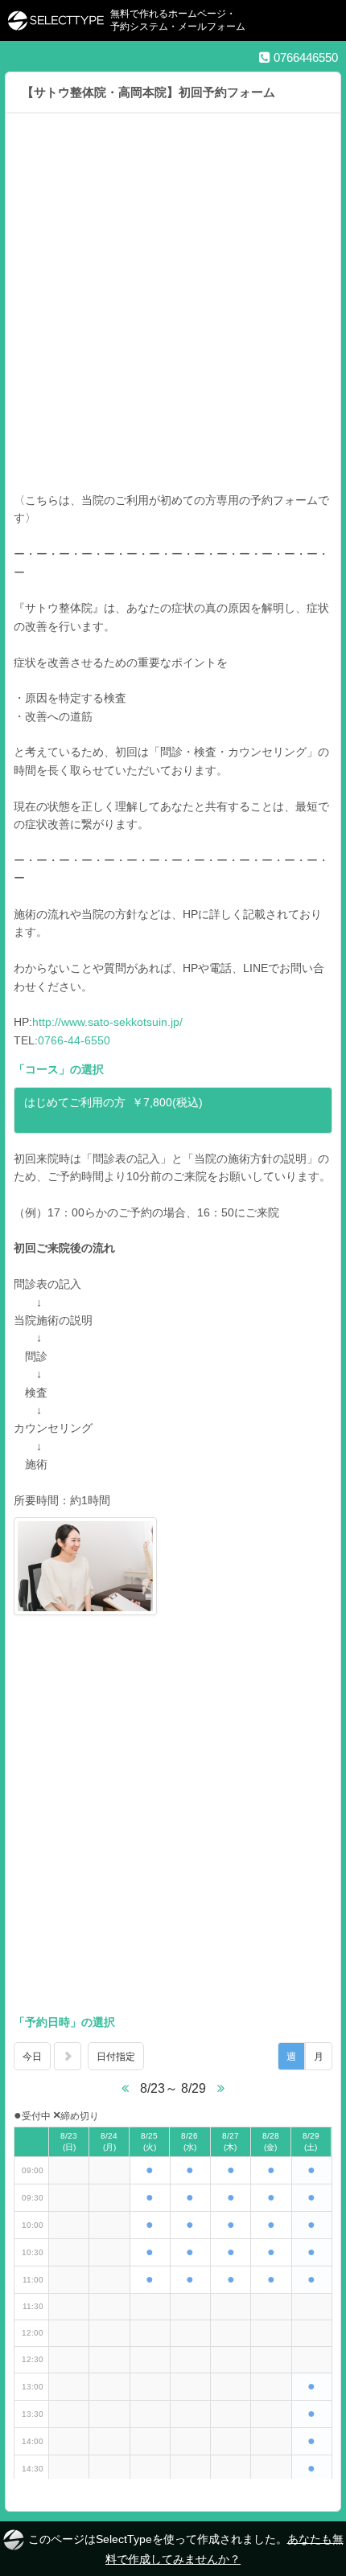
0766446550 (304, 57)
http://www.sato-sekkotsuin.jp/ (107, 1022)
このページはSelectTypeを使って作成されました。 (186, 2548)
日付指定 (116, 2057)
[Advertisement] (173, 310)
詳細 (48, 1118)
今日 (32, 2057)
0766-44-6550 (74, 1040)
